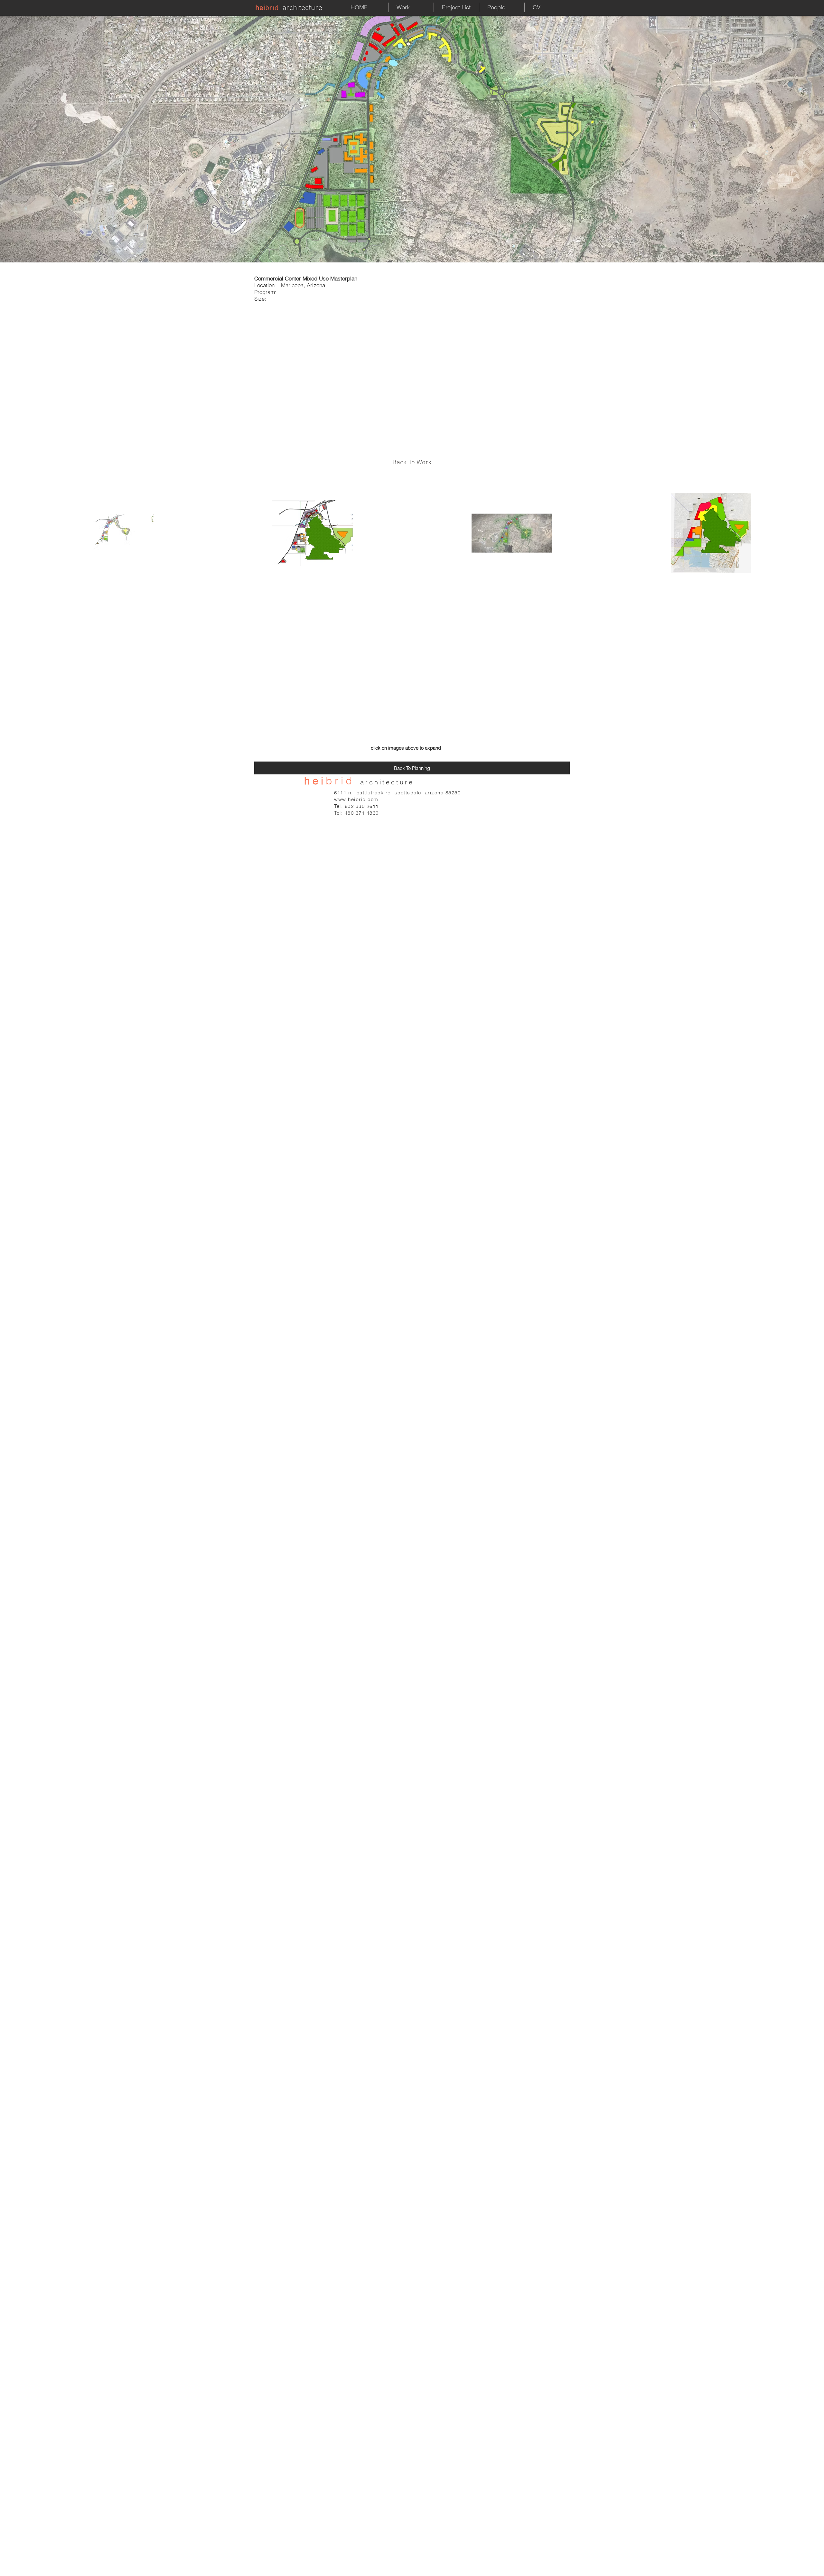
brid (272, 8)
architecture (302, 8)
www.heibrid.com (356, 799)
